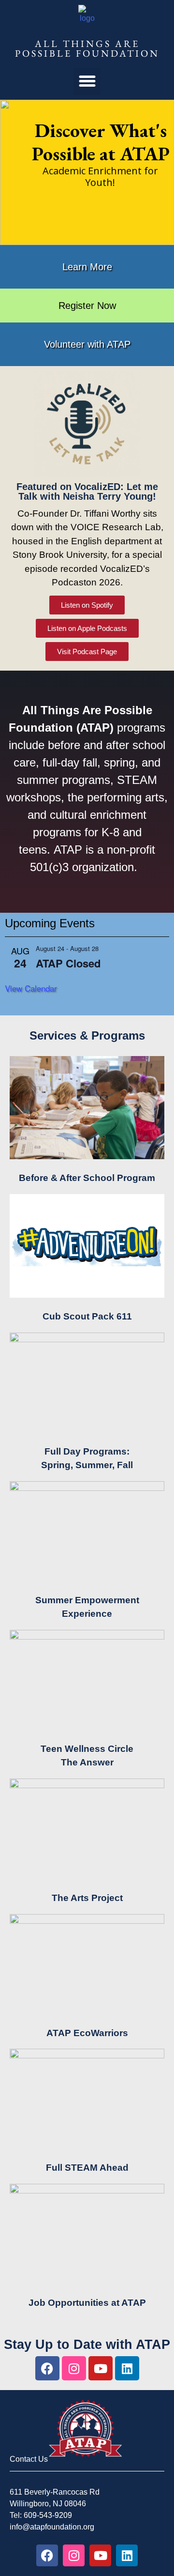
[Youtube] (101, 2368)
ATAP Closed (68, 963)
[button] (87, 81)
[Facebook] (47, 2368)
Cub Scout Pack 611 (87, 1316)
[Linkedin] (127, 2368)
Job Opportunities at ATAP (87, 2303)
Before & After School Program (87, 1178)
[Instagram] (74, 2368)
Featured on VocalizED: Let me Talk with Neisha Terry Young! (87, 491)
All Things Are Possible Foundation (87, 48)
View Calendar (31, 988)
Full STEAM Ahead (87, 2168)
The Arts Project (87, 1898)
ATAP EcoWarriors (87, 2033)
